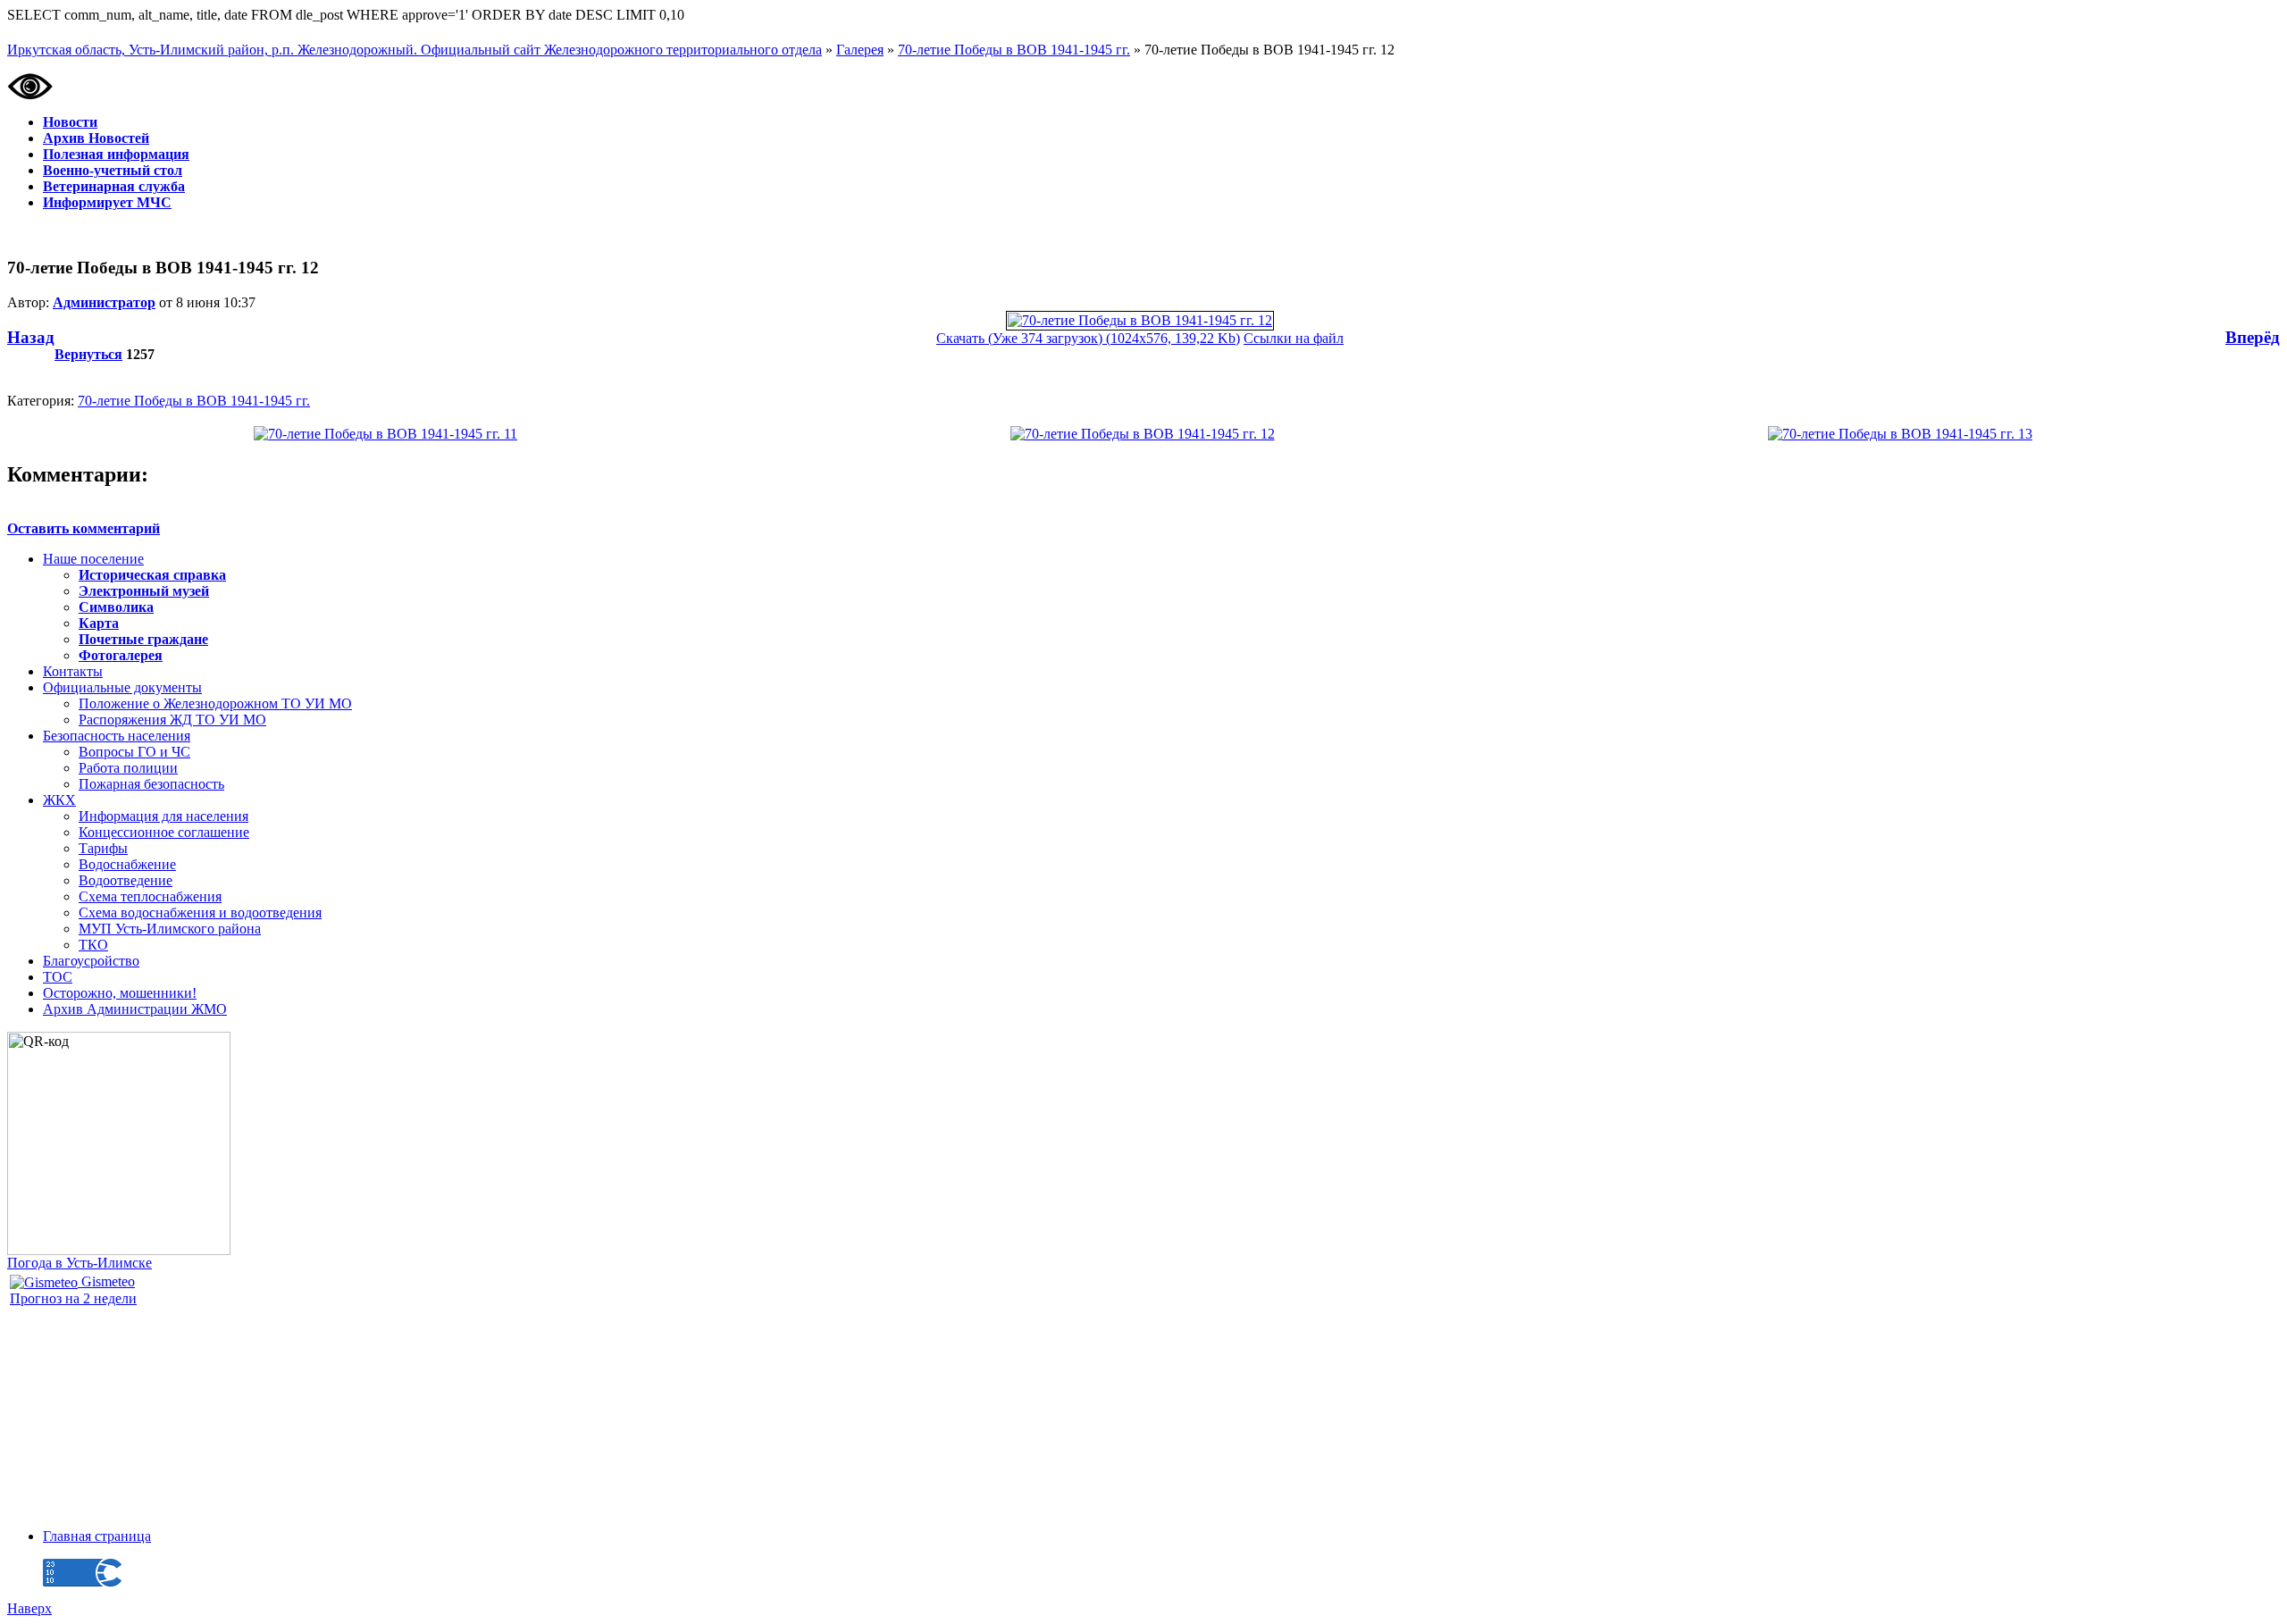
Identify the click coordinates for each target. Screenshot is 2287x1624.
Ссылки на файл (1294, 338)
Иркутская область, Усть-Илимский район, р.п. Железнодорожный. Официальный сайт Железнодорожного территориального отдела (415, 50)
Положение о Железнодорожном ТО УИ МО (215, 703)
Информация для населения (163, 816)
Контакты (73, 671)
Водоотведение (126, 880)
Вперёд (2253, 337)
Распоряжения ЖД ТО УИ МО (172, 720)
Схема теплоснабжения (150, 896)
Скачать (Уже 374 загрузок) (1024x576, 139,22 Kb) (1088, 338)
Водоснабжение (127, 864)
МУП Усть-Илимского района (170, 929)
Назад (31, 337)
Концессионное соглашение (164, 832)
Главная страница (97, 1536)
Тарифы (103, 848)
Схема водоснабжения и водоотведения (200, 912)
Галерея (860, 50)
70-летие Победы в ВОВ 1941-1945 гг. (1014, 50)
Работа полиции (128, 768)
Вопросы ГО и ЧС (134, 752)
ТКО (93, 945)
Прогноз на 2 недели (73, 1298)
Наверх (29, 1608)
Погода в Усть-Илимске (80, 1263)
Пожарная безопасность (151, 784)
